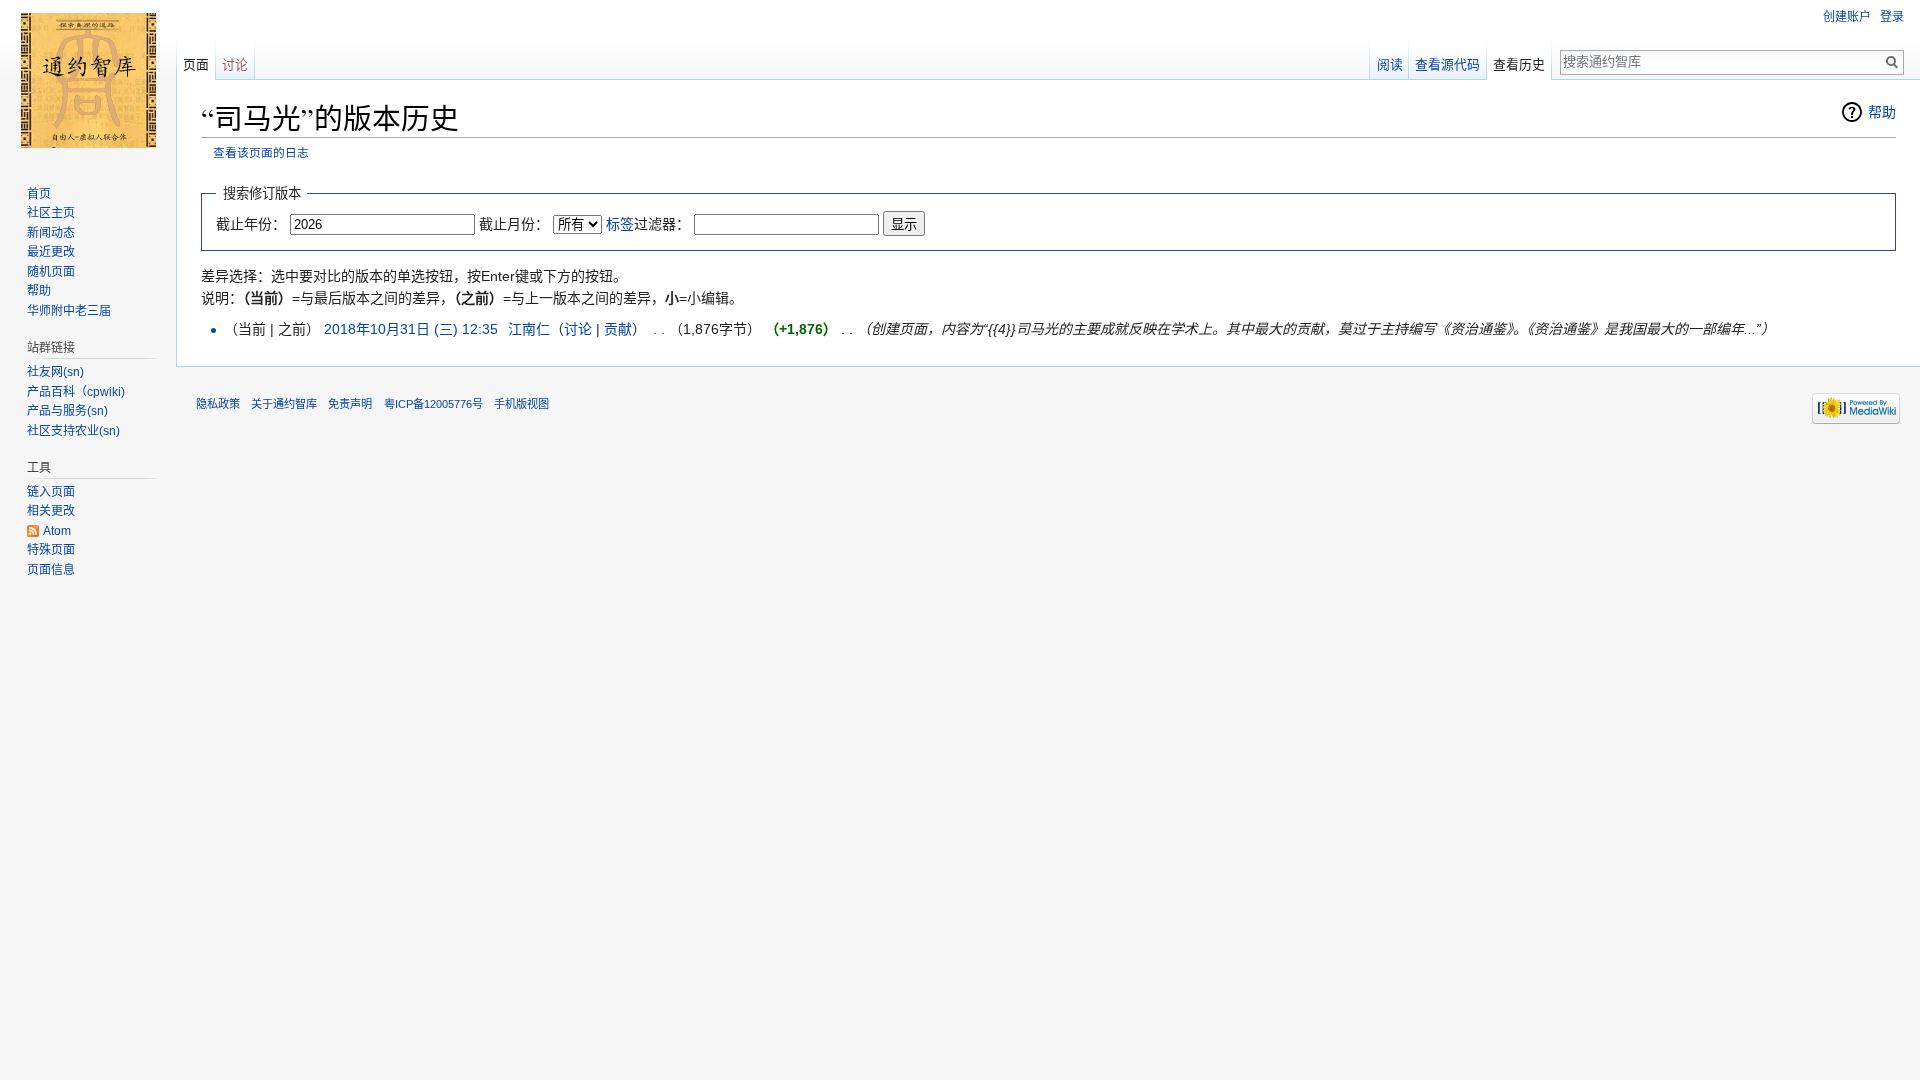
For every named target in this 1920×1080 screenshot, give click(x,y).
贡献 (618, 329)
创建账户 (1847, 17)
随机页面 (51, 272)
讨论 (578, 329)
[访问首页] (88, 80)
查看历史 (1519, 64)
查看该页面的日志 (261, 152)
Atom (57, 531)
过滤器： (648, 224)
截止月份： (514, 224)
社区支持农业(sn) (73, 431)
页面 (196, 64)
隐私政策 (218, 404)
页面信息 (51, 570)
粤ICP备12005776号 (433, 404)
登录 (1892, 17)
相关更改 (51, 511)
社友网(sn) (55, 372)
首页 (39, 194)
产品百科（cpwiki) (76, 392)
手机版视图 (521, 404)
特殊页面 (51, 550)
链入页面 (51, 492)
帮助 (1882, 112)
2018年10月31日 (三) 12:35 (411, 329)
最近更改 (51, 252)
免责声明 (350, 404)
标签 (620, 224)
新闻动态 (51, 233)
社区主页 (51, 213)
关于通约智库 (284, 404)
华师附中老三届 (69, 311)
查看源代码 (1447, 64)
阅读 (1390, 64)
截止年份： (251, 224)
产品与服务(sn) (67, 411)
